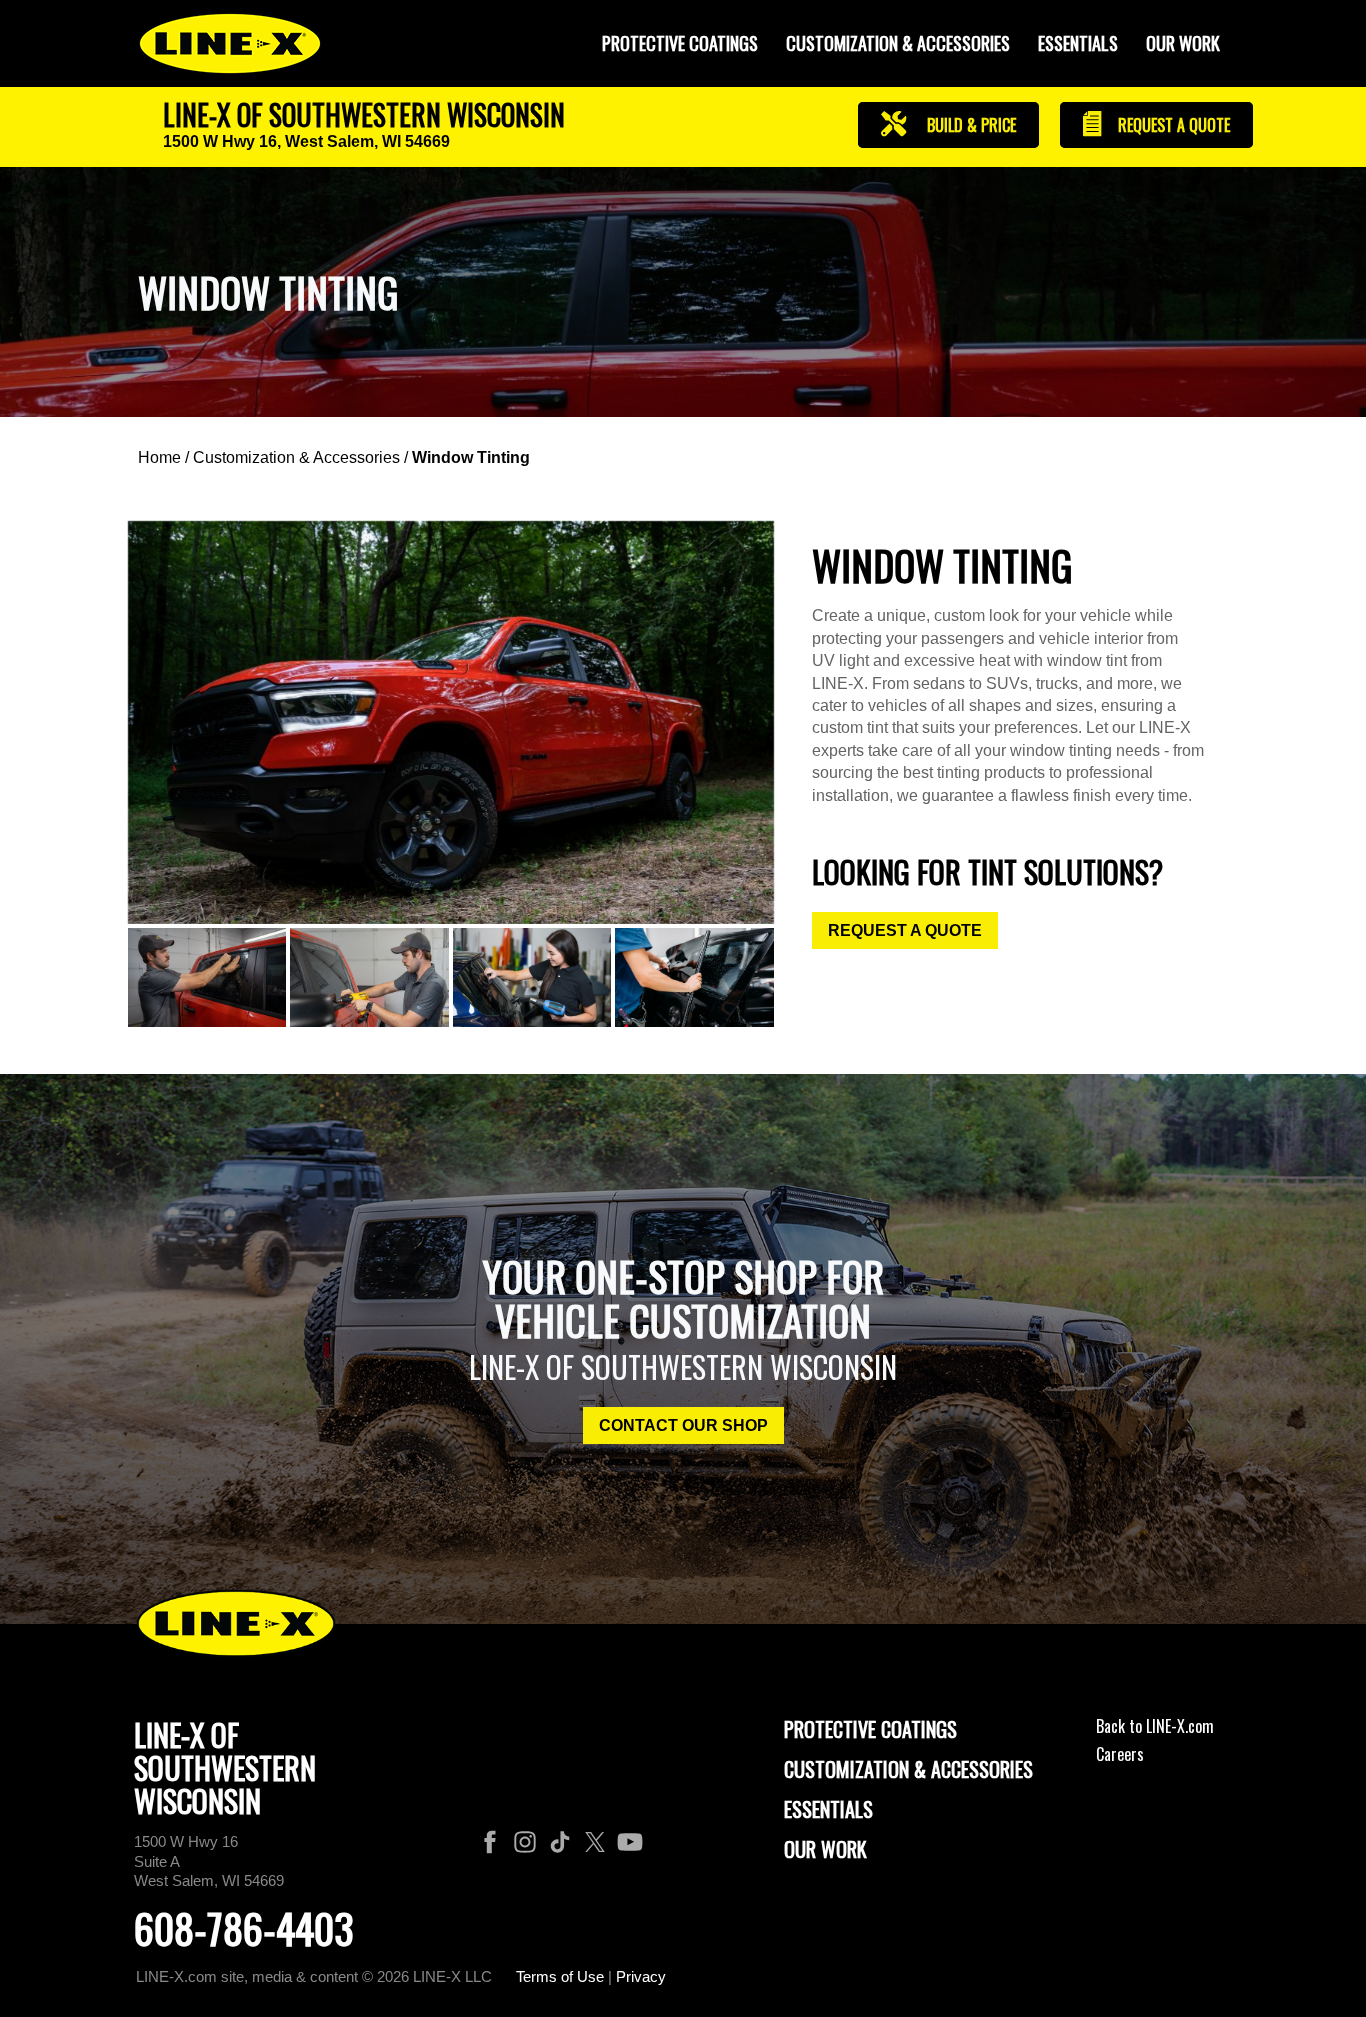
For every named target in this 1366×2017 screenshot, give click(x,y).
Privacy (641, 1976)
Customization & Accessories (296, 457)
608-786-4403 (244, 1928)
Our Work (1183, 43)
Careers (1120, 1754)
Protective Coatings (870, 1729)
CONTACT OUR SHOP (683, 1425)
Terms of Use (560, 1976)
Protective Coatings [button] (680, 43)
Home (159, 457)
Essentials (1078, 43)
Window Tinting (471, 457)
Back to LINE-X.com (1155, 1726)
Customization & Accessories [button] (898, 43)
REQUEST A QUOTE (905, 930)
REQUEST (1172, 125)
